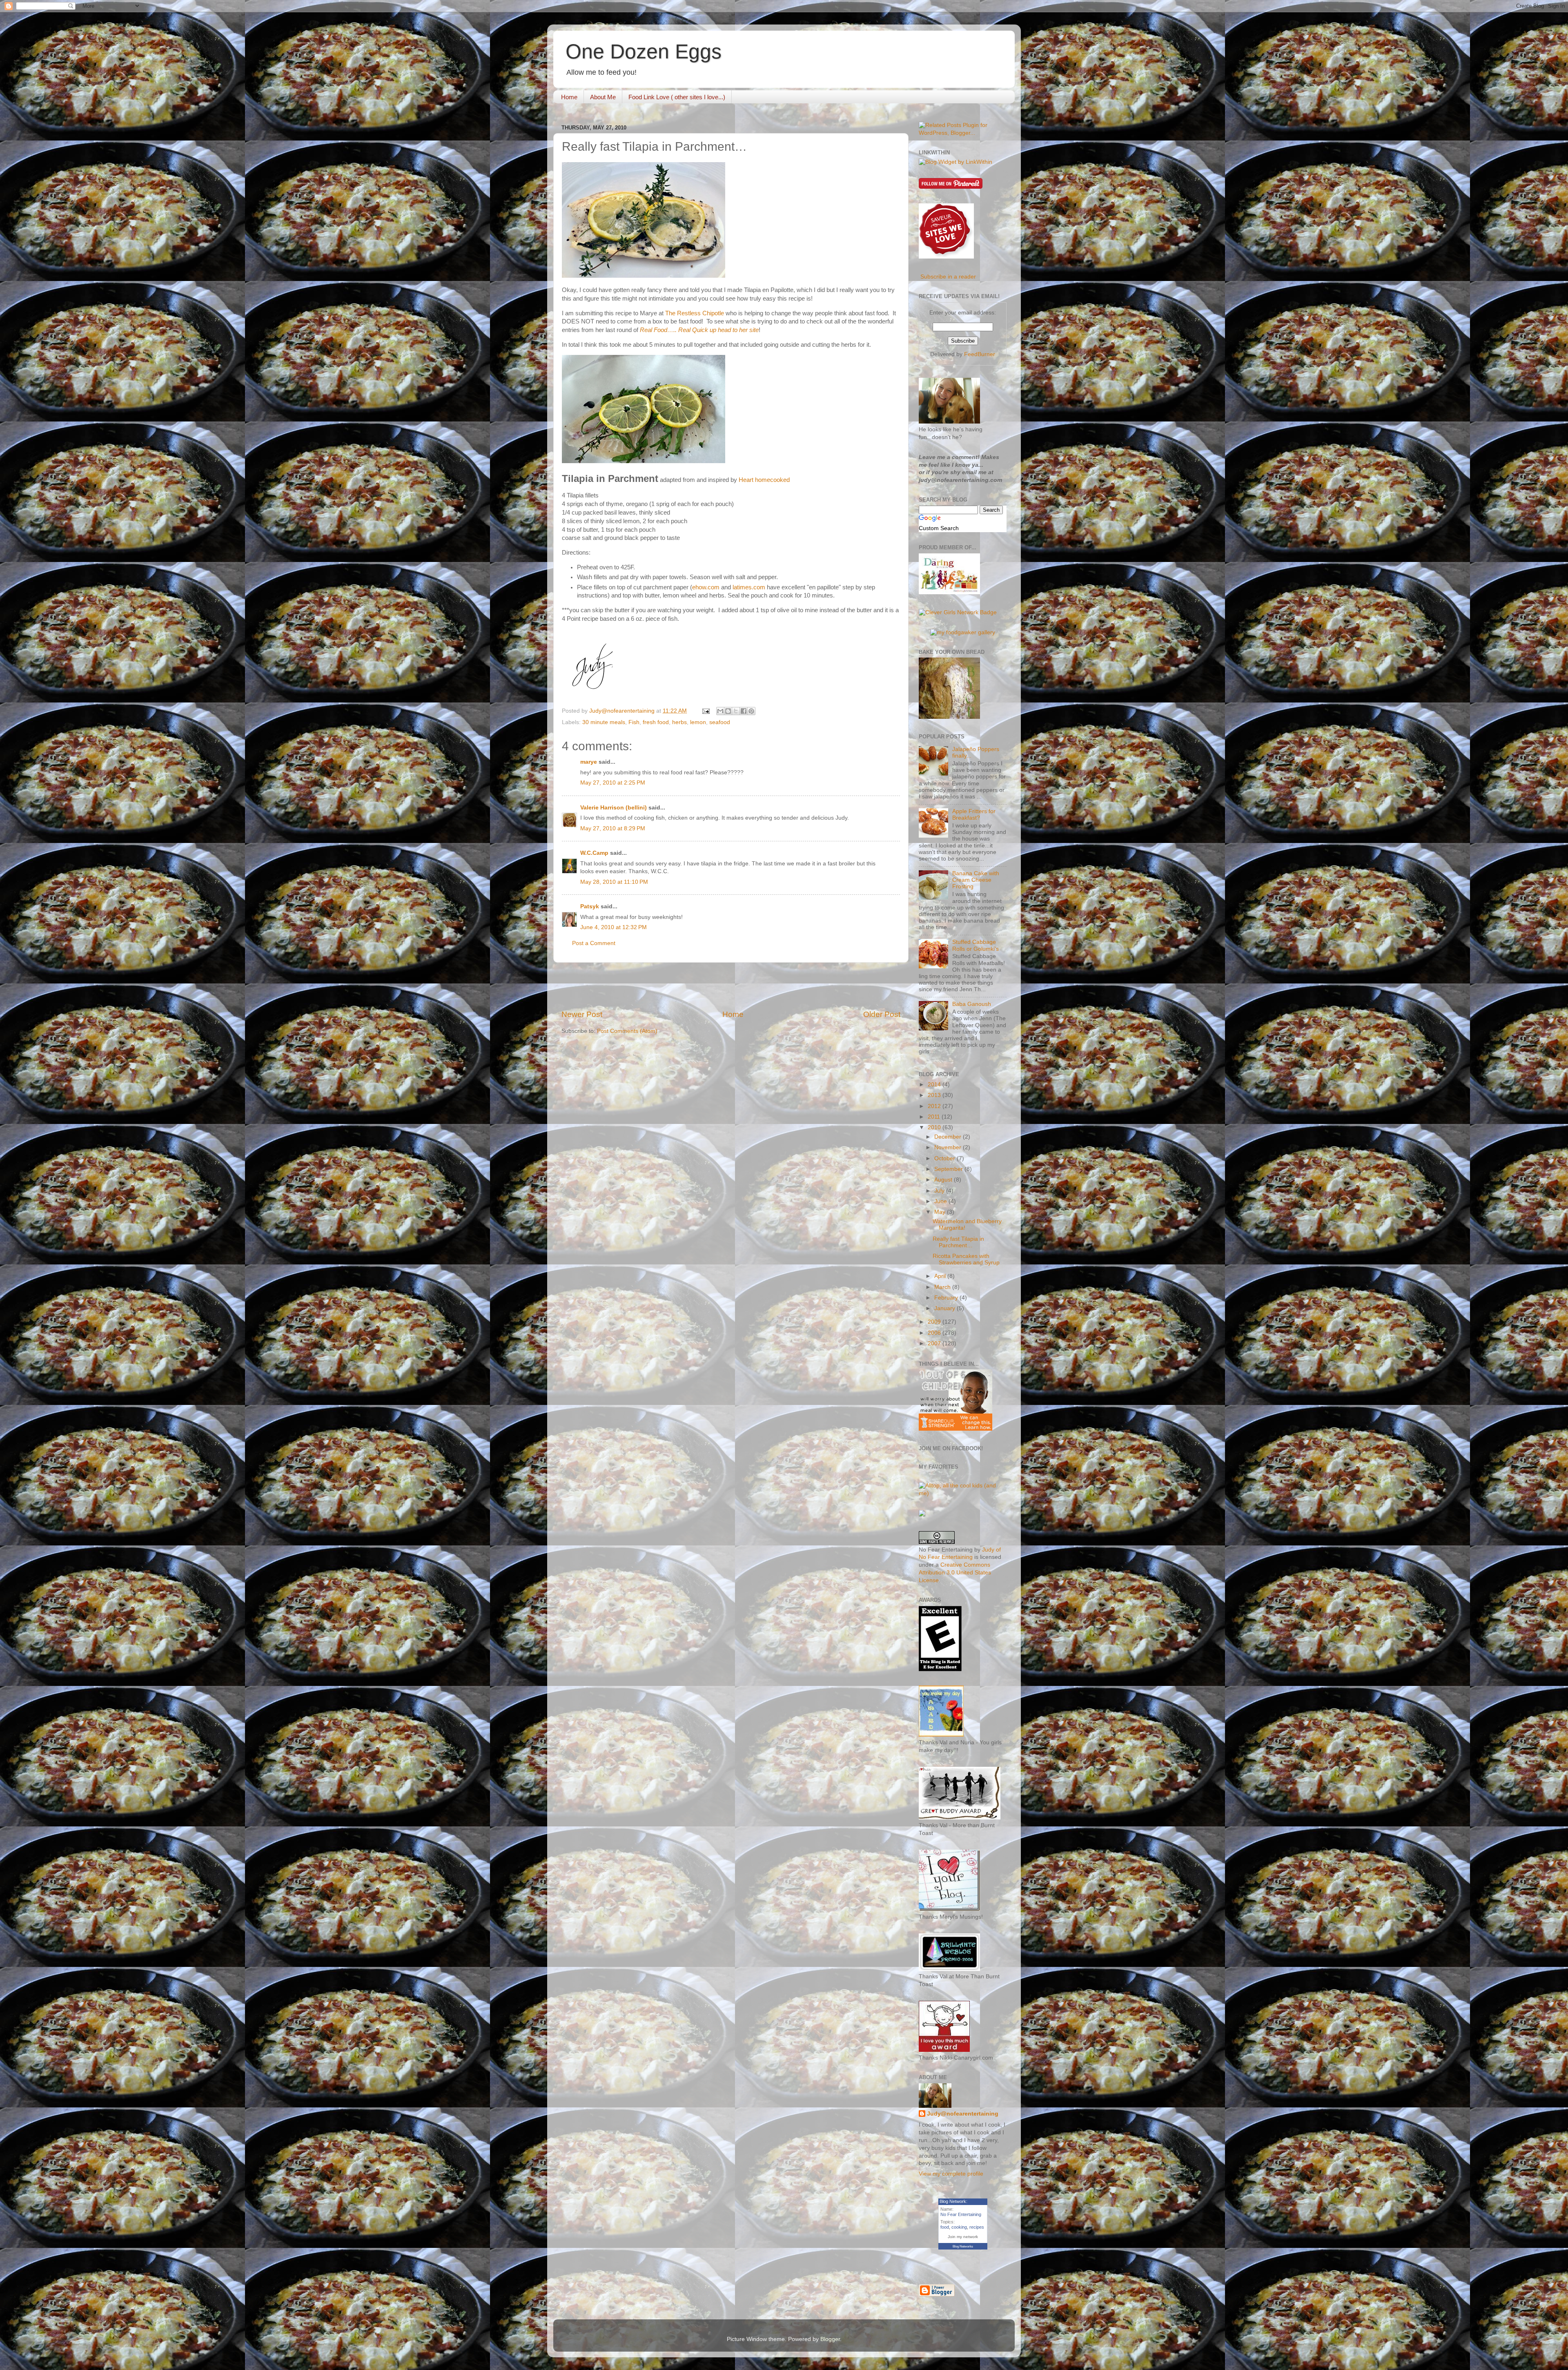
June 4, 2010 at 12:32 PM (614, 927)
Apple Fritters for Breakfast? (974, 815)
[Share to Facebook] (744, 711)
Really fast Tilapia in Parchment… (958, 1242)
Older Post (882, 1014)
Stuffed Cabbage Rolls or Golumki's (976, 945)
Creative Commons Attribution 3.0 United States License (955, 1573)
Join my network (963, 2237)
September (949, 1169)
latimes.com (749, 587)
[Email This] (720, 711)
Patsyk (590, 906)
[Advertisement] (731, 986)
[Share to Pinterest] (751, 711)
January (945, 1308)
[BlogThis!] (728, 711)
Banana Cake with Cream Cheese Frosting (976, 880)
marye (589, 762)
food (945, 2227)
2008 (935, 1333)
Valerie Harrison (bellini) (614, 808)
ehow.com (706, 587)
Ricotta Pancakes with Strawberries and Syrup (966, 1259)
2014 (935, 1085)
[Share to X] (736, 711)
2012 (935, 1106)
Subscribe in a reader (948, 277)
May (941, 1212)
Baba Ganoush (972, 1004)
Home (569, 97)
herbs (679, 722)
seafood (720, 722)
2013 (935, 1095)
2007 (935, 1343)
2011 (935, 1117)
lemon (698, 722)
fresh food (656, 722)
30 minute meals (604, 722)
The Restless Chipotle (695, 313)
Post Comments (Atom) (627, 1031)
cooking (959, 2227)
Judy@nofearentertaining (963, 2114)
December (949, 1137)
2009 (935, 1322)
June (941, 1201)
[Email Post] (705, 711)
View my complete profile (951, 2174)
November (949, 1147)
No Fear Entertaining (961, 2214)
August (944, 1180)
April (941, 1276)
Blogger (830, 2339)
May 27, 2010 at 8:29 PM (613, 828)
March (943, 1287)
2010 (935, 1127)
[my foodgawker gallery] (963, 632)
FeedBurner (980, 354)
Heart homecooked (764, 480)
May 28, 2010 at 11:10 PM (614, 882)
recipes (977, 2227)
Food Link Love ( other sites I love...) (677, 97)
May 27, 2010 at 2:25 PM (613, 783)
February (947, 1298)
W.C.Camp (594, 853)
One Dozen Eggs (644, 51)
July (940, 1191)
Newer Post (582, 1014)
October (945, 1158)
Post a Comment (594, 943)
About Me (603, 97)
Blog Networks (963, 2246)
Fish (634, 722)
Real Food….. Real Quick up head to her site (699, 330)
